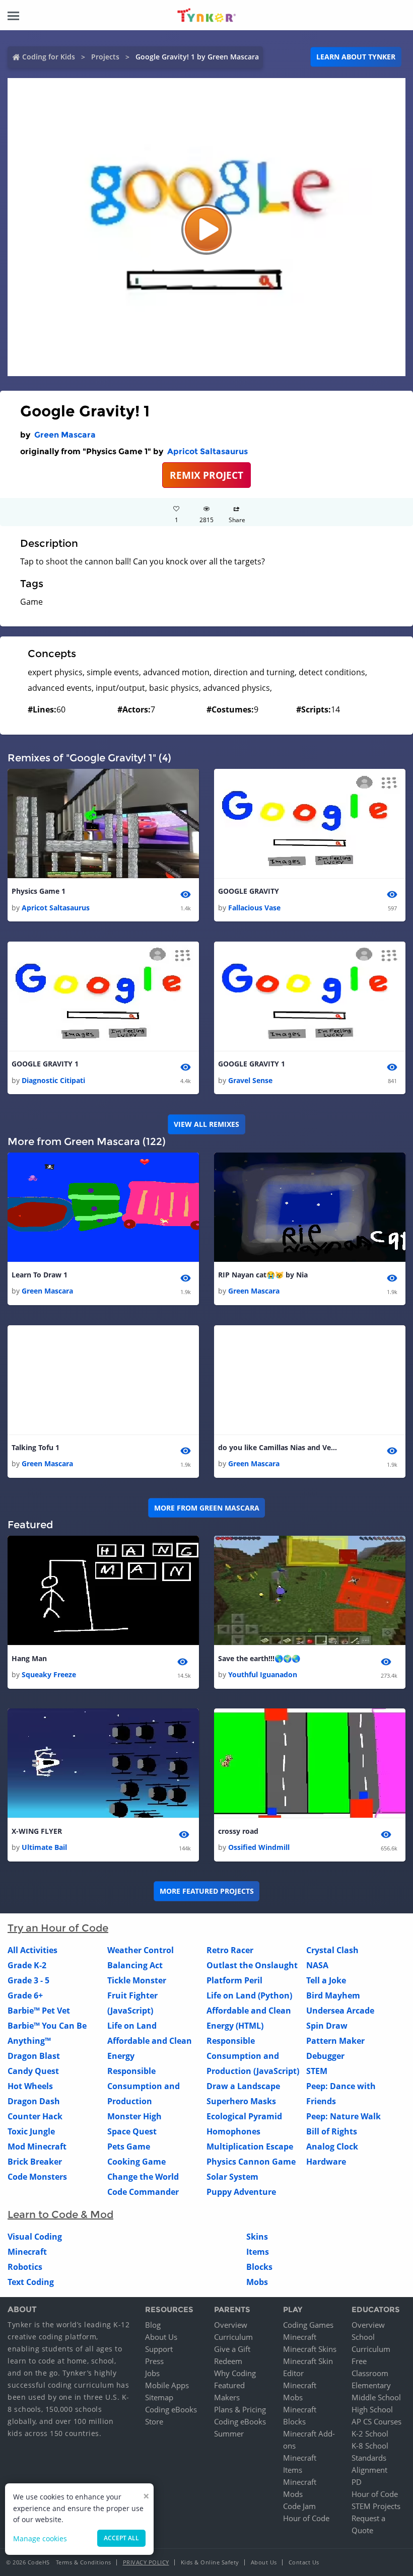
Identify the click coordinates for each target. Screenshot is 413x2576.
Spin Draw (327, 2026)
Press (154, 2361)
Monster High (134, 2116)
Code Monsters (37, 2177)
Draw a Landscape (243, 2086)
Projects (105, 57)
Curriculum (233, 2337)
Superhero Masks (241, 2101)
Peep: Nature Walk (343, 2116)
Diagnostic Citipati (53, 1080)
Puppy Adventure (241, 2192)
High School (372, 2409)
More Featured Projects (207, 1891)
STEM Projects (376, 2506)
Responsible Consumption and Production (144, 2086)
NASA (317, 1965)
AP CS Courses (376, 2421)
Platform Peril (234, 1980)
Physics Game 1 (39, 891)
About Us (161, 2337)
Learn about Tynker (356, 57)
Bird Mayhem (333, 1995)
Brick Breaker (35, 2162)
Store (154, 2421)
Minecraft (27, 2252)
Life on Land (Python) (249, 1995)
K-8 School (370, 2446)
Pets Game (129, 2146)
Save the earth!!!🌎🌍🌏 (259, 1658)
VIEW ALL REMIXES (206, 1124)
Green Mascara (65, 435)
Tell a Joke (326, 1980)
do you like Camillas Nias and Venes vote (279, 1447)
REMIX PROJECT (206, 475)
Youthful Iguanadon (263, 1674)
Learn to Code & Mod (60, 2214)
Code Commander (143, 2192)
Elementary (371, 2385)
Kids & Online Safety (210, 2562)
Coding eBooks (171, 2409)
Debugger (325, 2056)
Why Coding (235, 2373)
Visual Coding (35, 2237)
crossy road (238, 1831)
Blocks (259, 2267)
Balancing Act (135, 1965)
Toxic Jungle (31, 2131)
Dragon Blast (34, 2056)
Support (159, 2349)
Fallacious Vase (254, 908)
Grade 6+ (25, 1995)
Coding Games (308, 2325)
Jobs (152, 2373)
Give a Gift (232, 2349)
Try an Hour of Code (58, 1928)
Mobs (257, 2282)
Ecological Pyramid (244, 2116)
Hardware (326, 2162)
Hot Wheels (30, 2086)
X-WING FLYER (37, 1831)
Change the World (143, 2177)
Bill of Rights (332, 2131)
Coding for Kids (49, 57)
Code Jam (299, 2506)
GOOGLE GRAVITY (249, 891)
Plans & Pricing (240, 2409)
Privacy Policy (146, 2562)
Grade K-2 (27, 1965)
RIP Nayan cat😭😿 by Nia (263, 1275)
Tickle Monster (137, 1980)
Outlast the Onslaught (252, 1965)
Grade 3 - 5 (28, 1980)
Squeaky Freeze (49, 1674)
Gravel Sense (250, 1080)
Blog (153, 2325)
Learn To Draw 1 (40, 1275)
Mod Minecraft (37, 2146)
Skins (257, 2237)
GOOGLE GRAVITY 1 (45, 1064)
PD (357, 2482)
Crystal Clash (332, 1950)
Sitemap (159, 2397)
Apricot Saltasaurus (208, 451)
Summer (229, 2434)
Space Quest (132, 2131)
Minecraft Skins (310, 2349)
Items (258, 2252)
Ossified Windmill (259, 1847)
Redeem (228, 2361)
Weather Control (141, 1950)
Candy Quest (33, 2071)
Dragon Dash (34, 2101)
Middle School (376, 2397)
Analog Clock (332, 2146)
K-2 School (370, 2434)
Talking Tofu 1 (36, 1447)
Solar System (232, 2177)
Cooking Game (136, 2162)
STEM (317, 2071)
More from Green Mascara (207, 1508)
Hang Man (29, 1658)
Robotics (25, 2267)
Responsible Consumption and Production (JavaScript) (253, 2056)
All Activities (32, 1950)
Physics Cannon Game (251, 2162)
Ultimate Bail (44, 1847)
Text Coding (31, 2282)
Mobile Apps (167, 2385)
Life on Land (132, 2026)
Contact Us (304, 2562)
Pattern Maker (335, 2041)
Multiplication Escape (250, 2146)
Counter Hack (35, 2116)
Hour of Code (306, 2518)
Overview (231, 2325)
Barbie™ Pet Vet (39, 2011)
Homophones (233, 2131)
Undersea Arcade (340, 2011)
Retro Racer (230, 1950)
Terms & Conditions (84, 2562)
